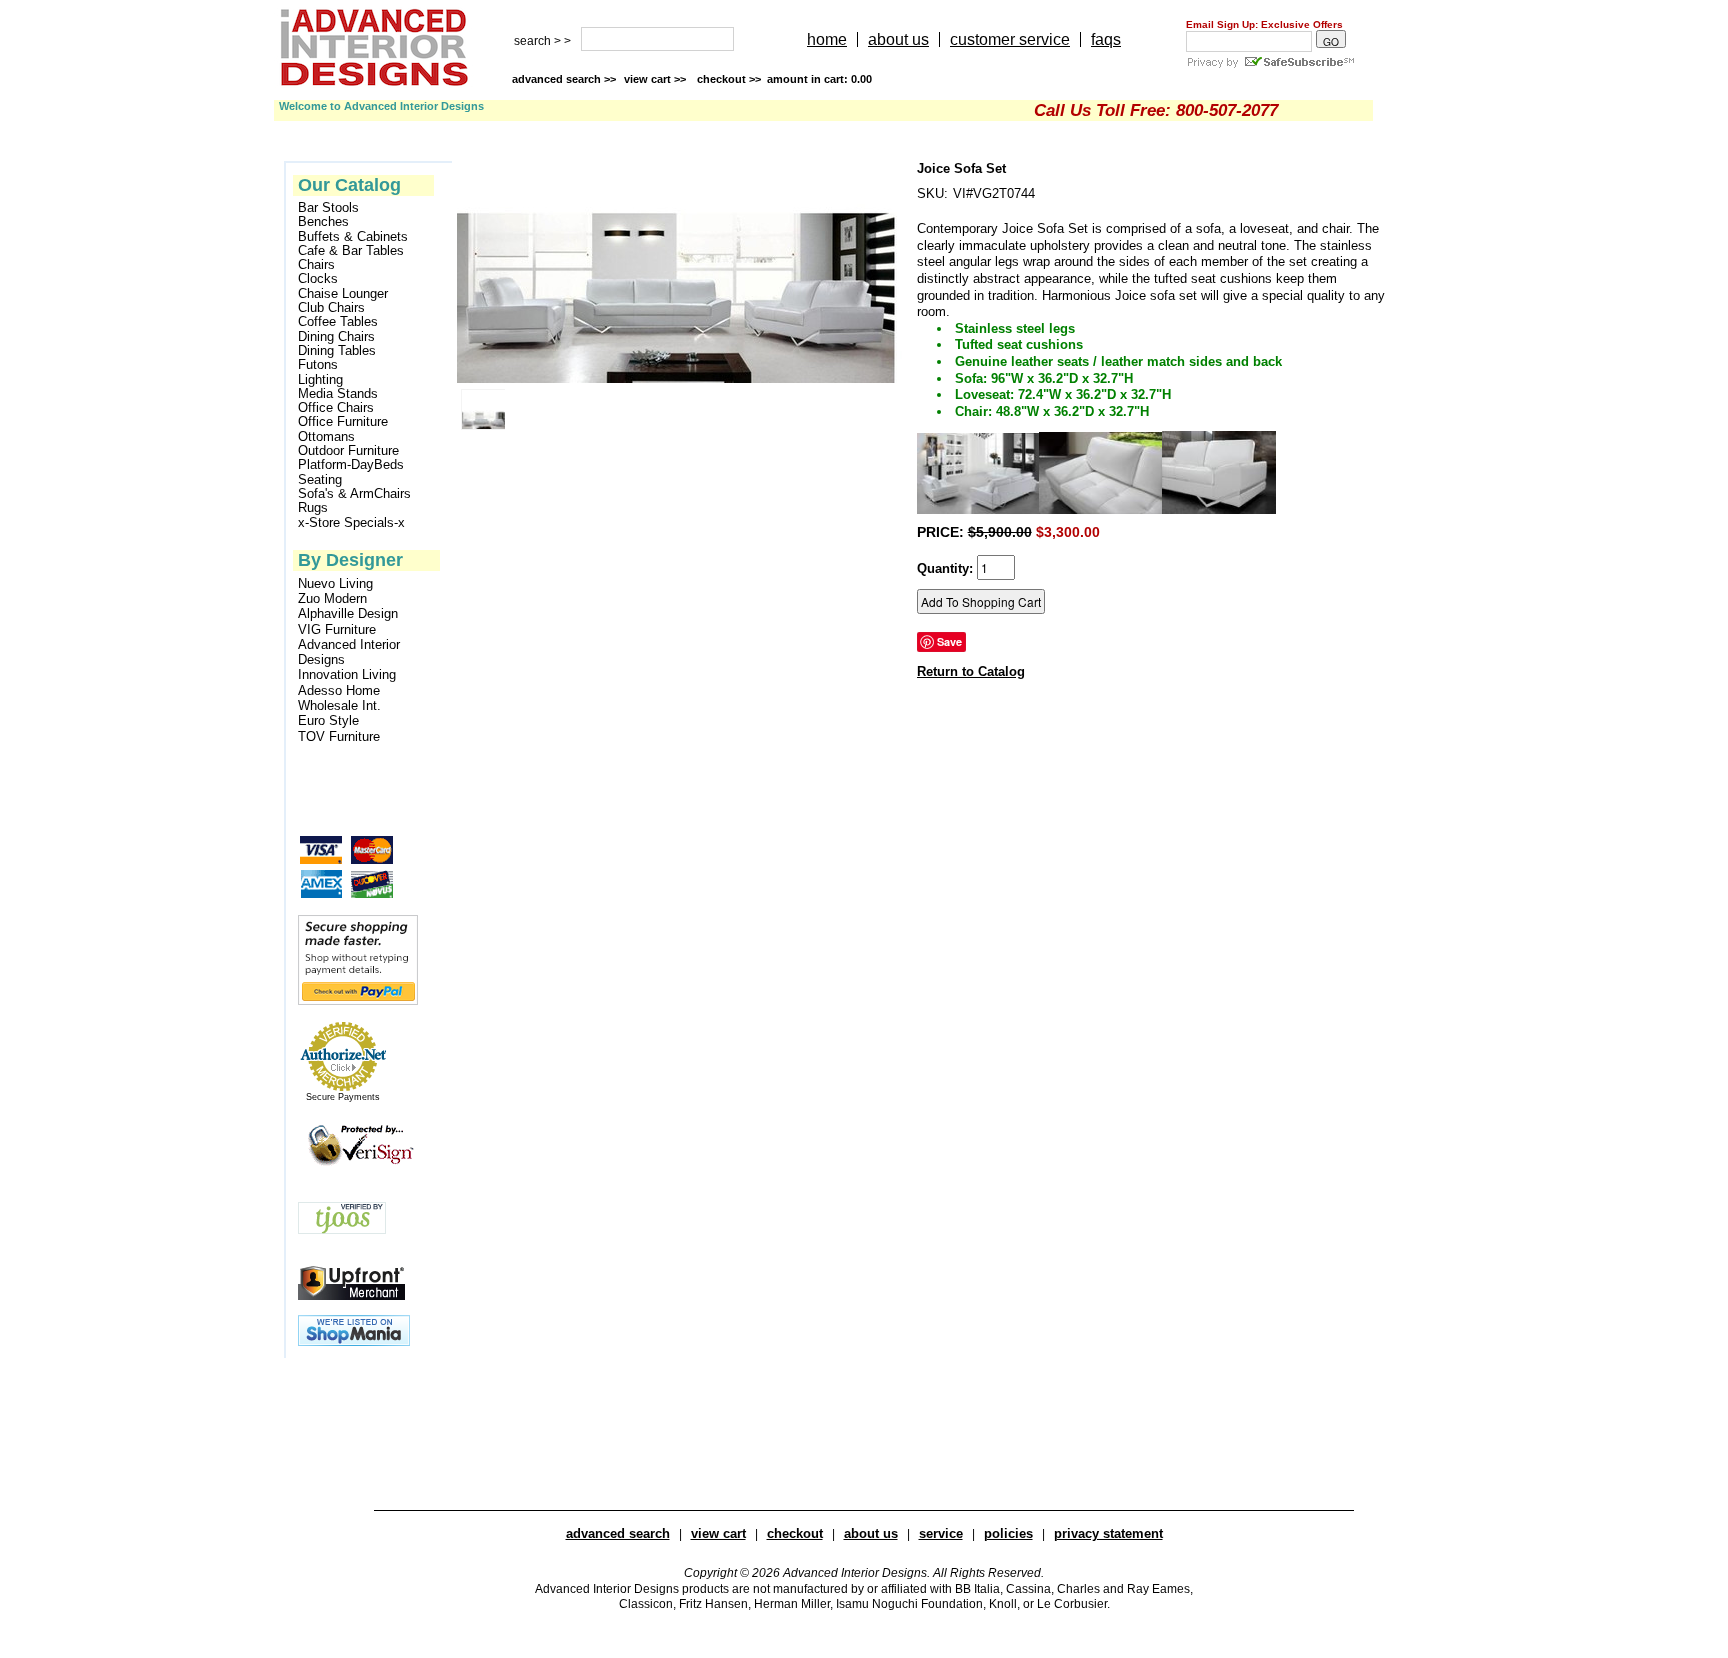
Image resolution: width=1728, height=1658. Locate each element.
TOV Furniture (339, 736)
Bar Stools (328, 208)
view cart (656, 79)
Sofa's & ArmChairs (354, 494)
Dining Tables (337, 351)
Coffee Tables (338, 322)
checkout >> (784, 79)
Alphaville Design (348, 613)
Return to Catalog (971, 671)
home (827, 39)
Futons (318, 365)
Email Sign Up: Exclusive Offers (1264, 24)
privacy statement (1108, 1533)
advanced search (618, 1533)
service (941, 1533)
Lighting (320, 380)
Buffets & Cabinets (353, 237)
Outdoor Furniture (348, 451)
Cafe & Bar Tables (351, 251)
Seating (320, 480)
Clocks (318, 279)
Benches (323, 222)
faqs (1106, 39)
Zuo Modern (332, 598)
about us (898, 39)
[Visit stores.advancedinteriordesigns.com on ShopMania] (354, 1341)
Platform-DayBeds (351, 465)
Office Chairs (336, 408)
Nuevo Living (335, 583)
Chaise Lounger (343, 294)
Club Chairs (331, 308)
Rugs (313, 508)
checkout (795, 1533)
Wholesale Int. (339, 705)
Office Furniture (343, 422)
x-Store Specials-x (351, 523)
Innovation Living (347, 674)
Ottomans (326, 437)
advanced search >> (564, 79)
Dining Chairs (336, 337)
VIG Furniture (337, 629)
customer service (1010, 39)
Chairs (316, 265)
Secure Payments (343, 1097)
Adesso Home (339, 690)
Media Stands (338, 394)
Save (949, 641)
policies (1008, 1533)
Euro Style (328, 720)
